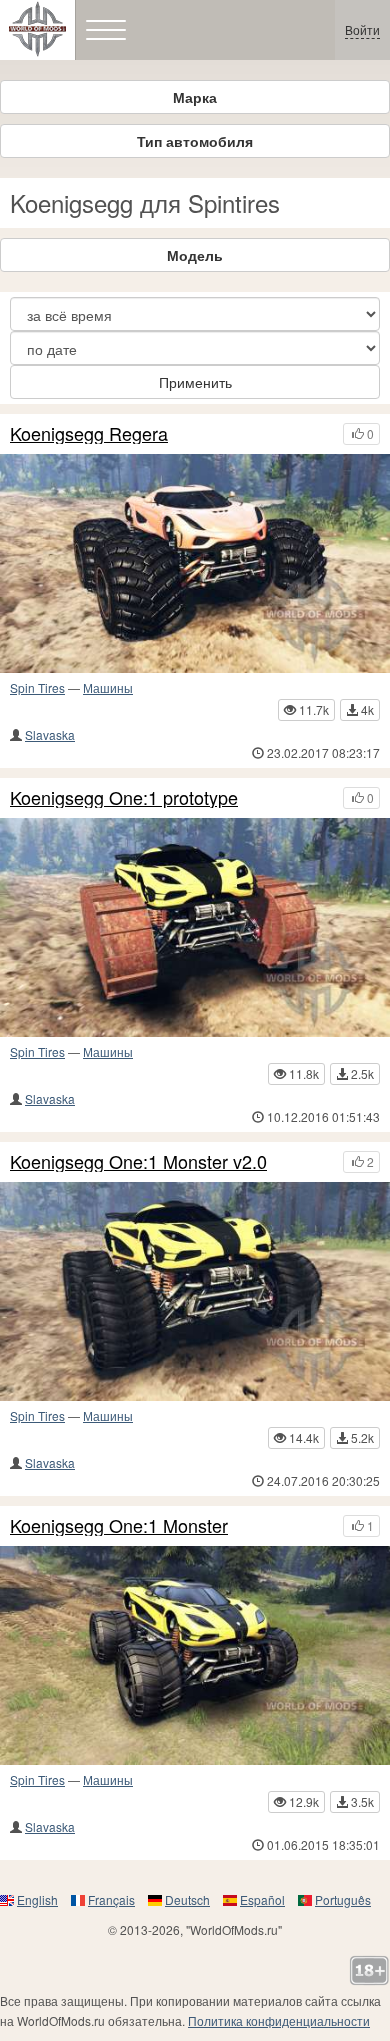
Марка (195, 97)
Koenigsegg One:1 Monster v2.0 (138, 1162)
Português (343, 1899)
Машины (108, 687)
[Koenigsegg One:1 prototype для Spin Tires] (195, 927)
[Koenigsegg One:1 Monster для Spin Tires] (195, 1655)
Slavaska (50, 734)
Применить (195, 382)
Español (262, 1899)
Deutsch (187, 1899)
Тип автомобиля (195, 141)
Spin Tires (37, 687)
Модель (195, 255)
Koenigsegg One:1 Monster (119, 1526)
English (37, 1899)
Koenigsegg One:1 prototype (124, 798)
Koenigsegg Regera (89, 434)
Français (111, 1899)
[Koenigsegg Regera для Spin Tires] (195, 563)
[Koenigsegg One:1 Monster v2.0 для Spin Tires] (195, 1291)
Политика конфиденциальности (279, 2020)
